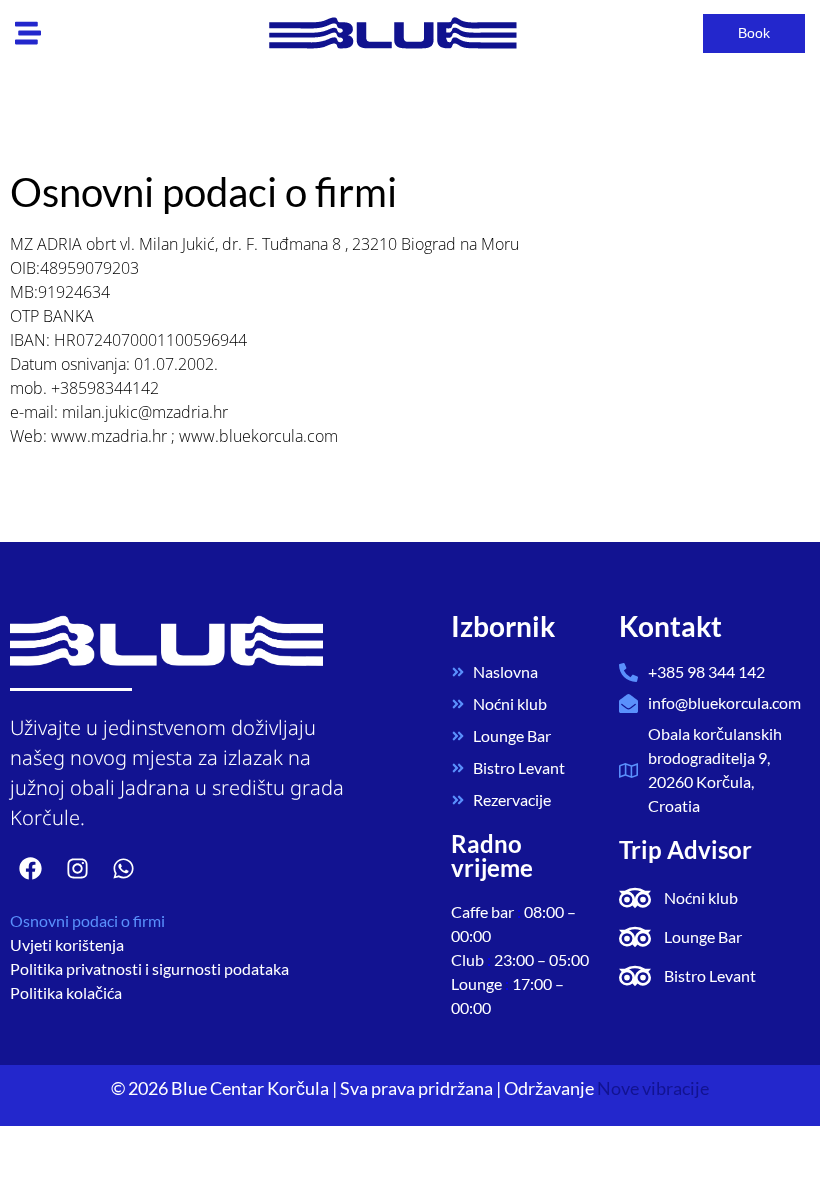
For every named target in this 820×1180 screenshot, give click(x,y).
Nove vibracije (653, 1088)
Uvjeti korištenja (67, 944)
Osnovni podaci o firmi (87, 920)
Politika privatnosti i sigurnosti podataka (149, 968)
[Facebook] (30, 868)
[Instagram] (76, 868)
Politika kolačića (66, 992)
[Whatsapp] (123, 868)
